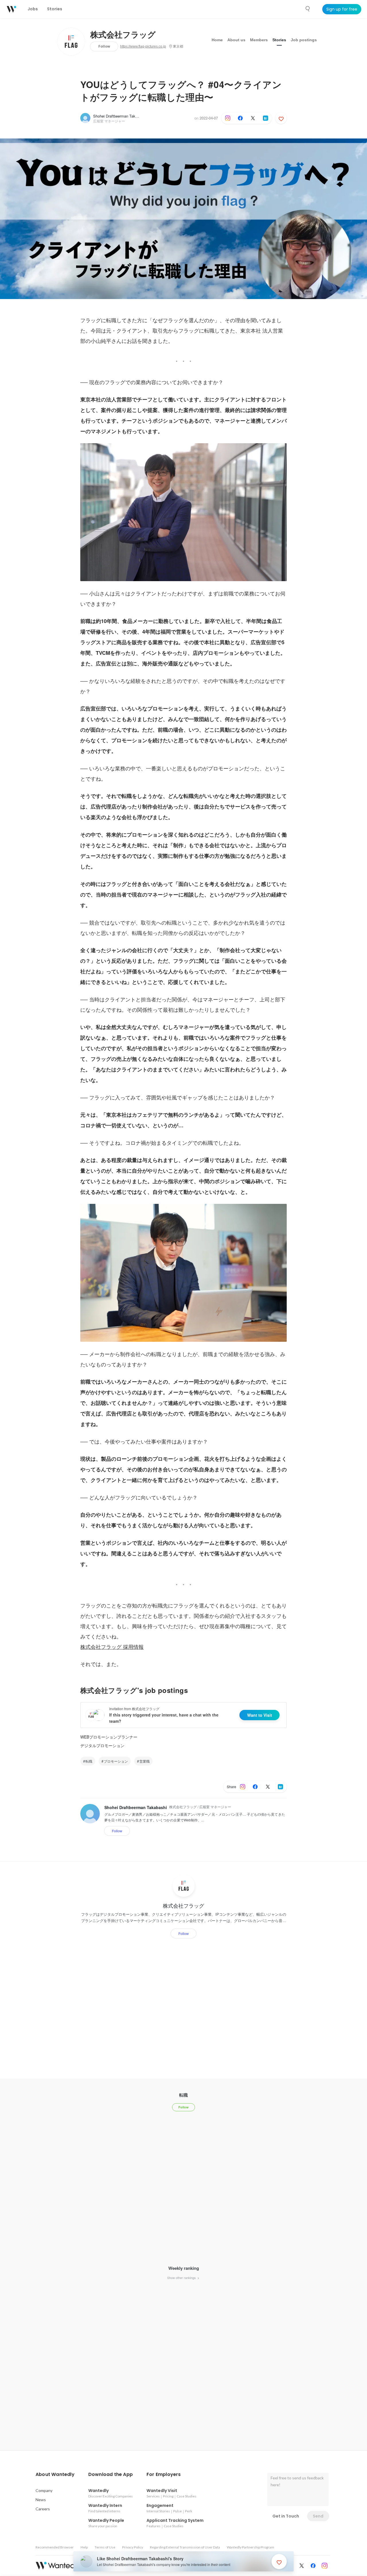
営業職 (145, 1761)
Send (318, 2516)
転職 (89, 1761)
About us (236, 40)
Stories (279, 40)
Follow (104, 46)
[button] (55, 2475)
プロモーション (116, 1761)
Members (259, 40)
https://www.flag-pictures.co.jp (143, 46)
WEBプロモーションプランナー (109, 1737)
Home (217, 40)
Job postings (304, 40)
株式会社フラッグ (123, 35)
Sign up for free (342, 9)
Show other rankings (182, 2278)
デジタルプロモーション (102, 1745)
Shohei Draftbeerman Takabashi (120, 116)
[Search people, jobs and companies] (308, 9)
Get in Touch (286, 2516)
